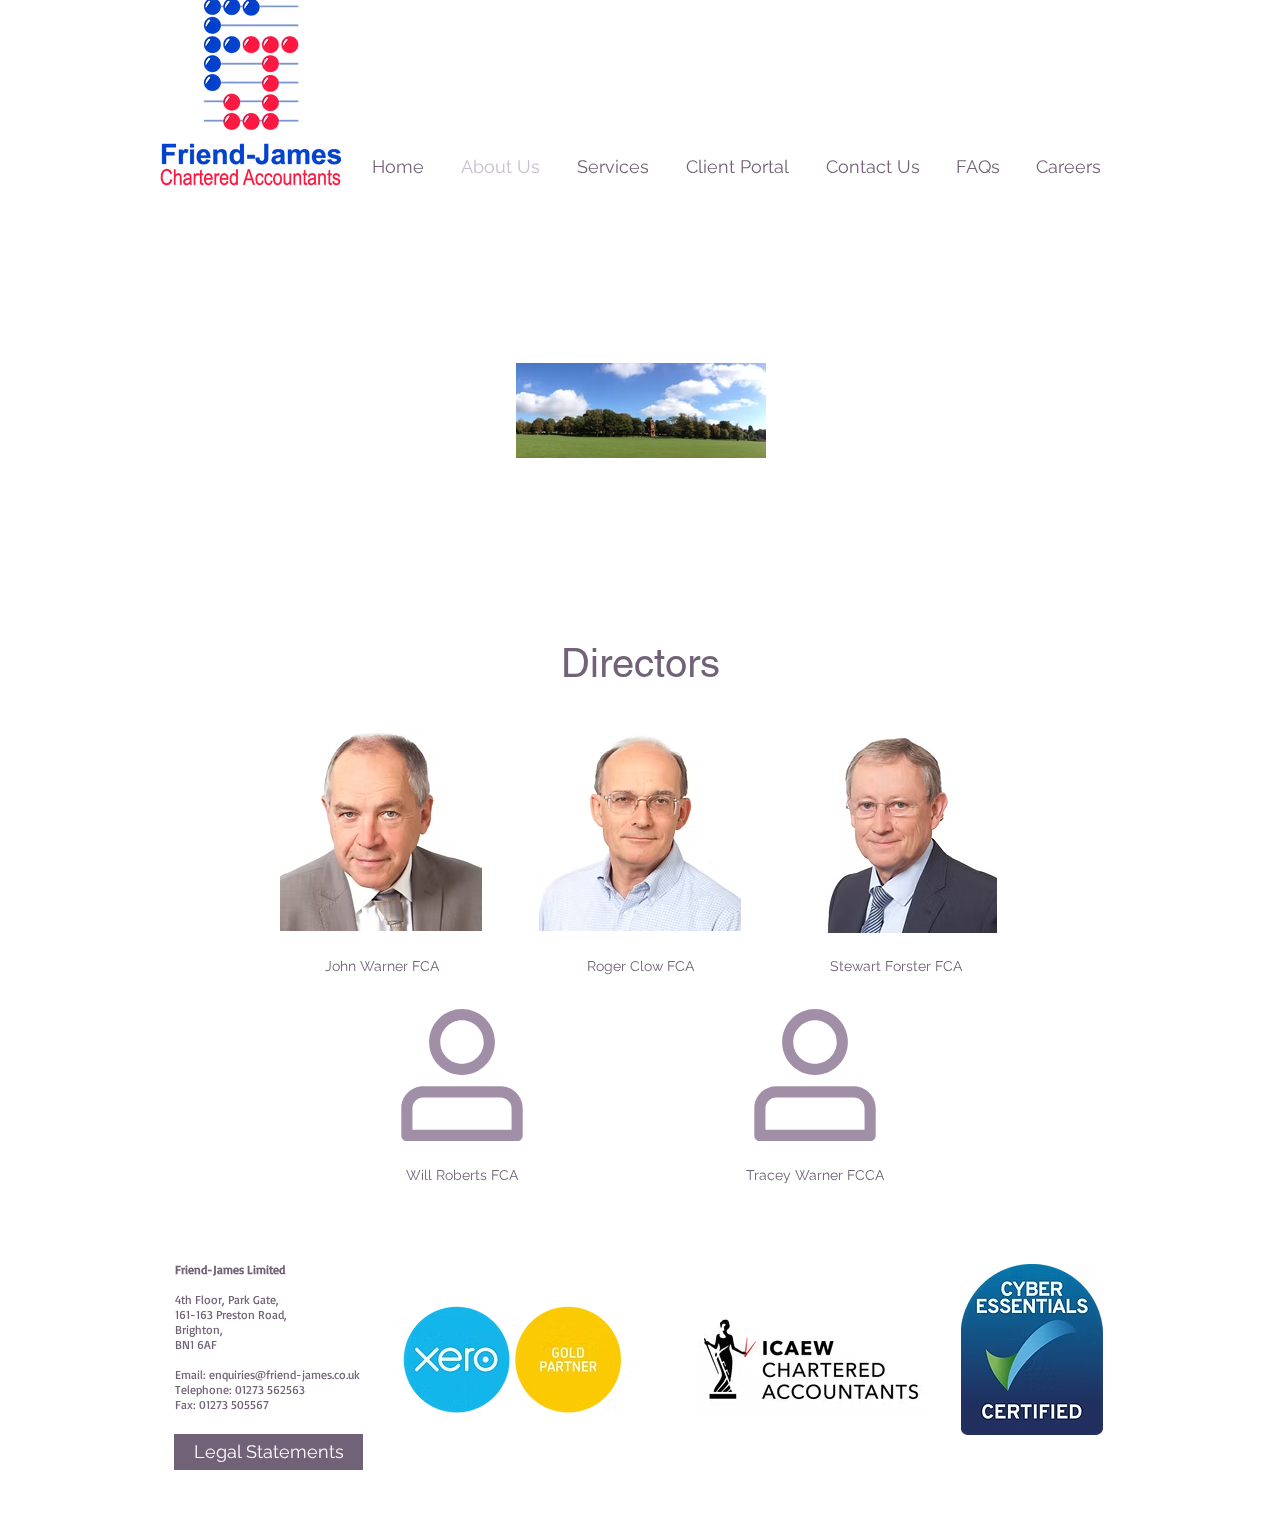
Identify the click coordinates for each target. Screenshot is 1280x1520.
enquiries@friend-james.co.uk (284, 1374)
